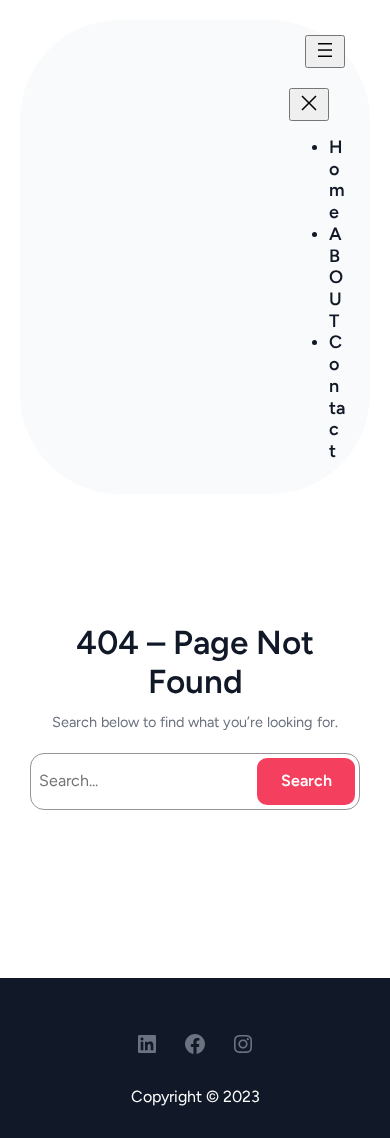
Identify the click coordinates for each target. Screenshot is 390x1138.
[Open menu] (325, 51)
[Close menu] (309, 104)
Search (306, 780)
